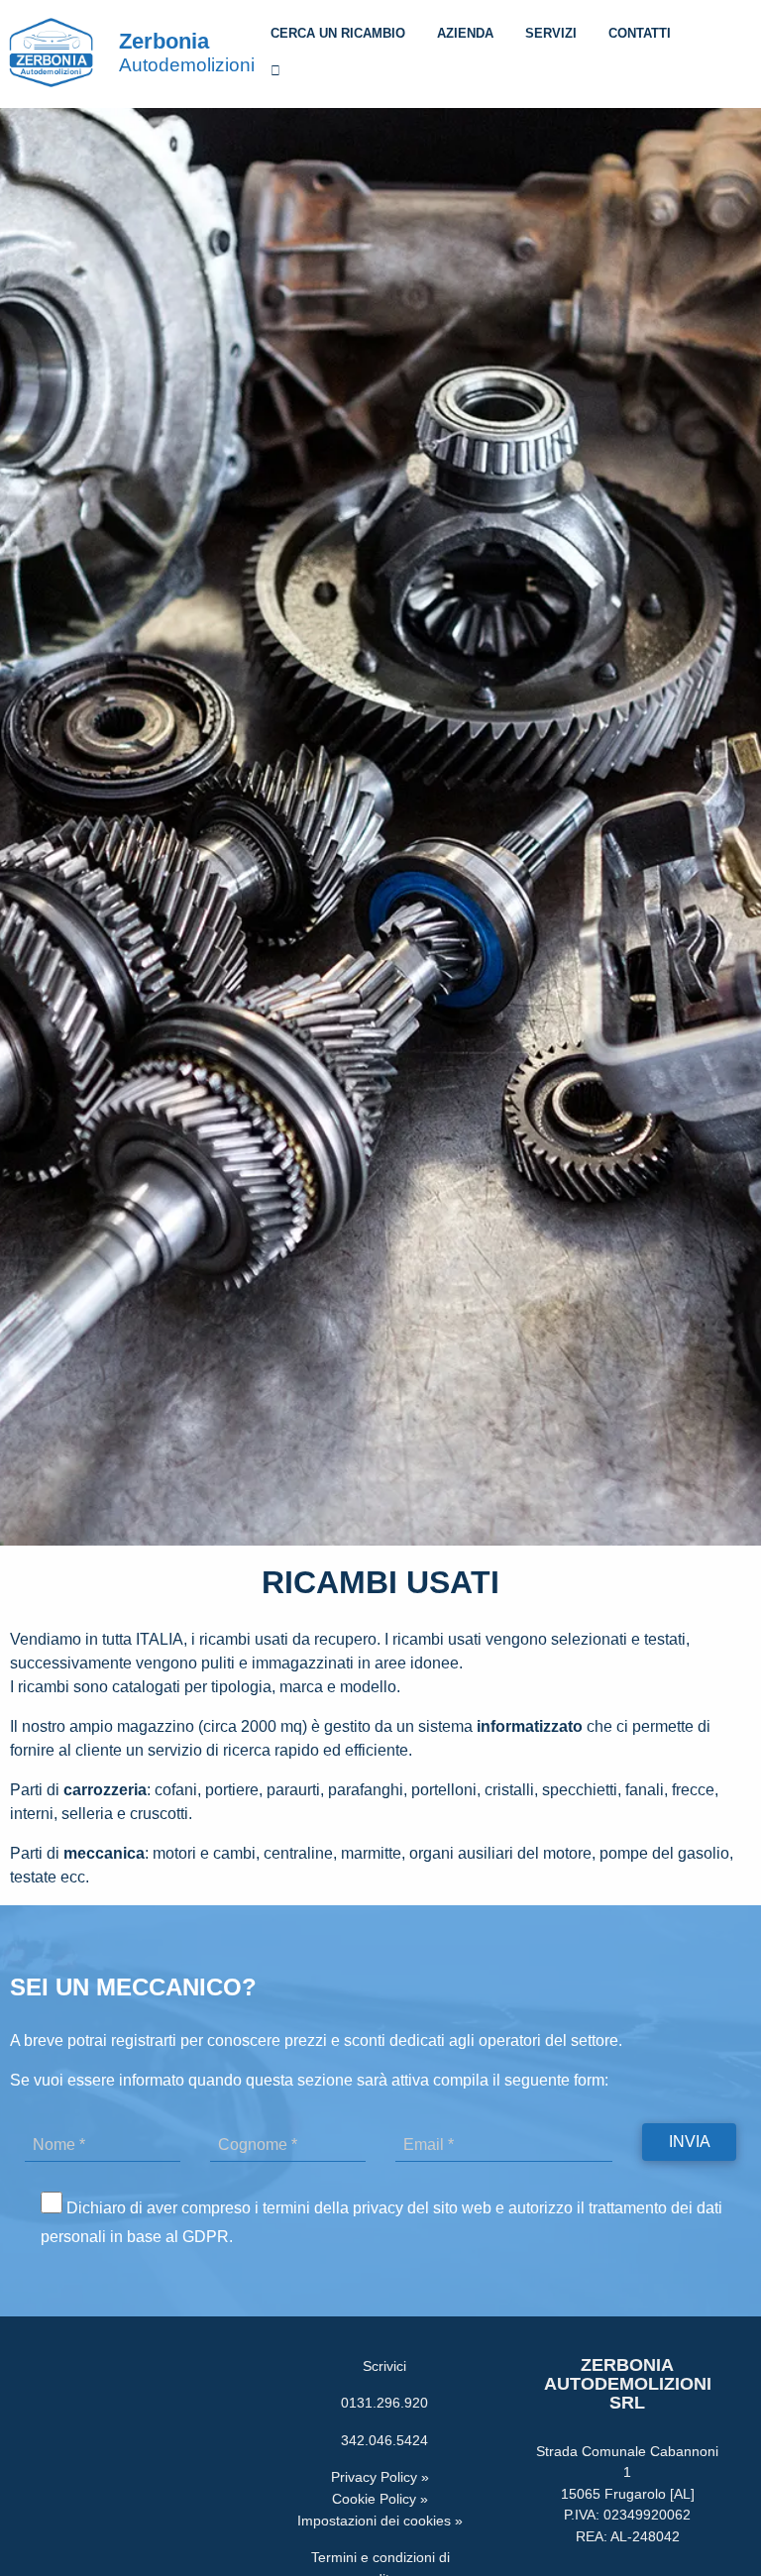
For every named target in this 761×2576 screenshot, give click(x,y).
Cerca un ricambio (338, 33)
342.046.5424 (380, 2440)
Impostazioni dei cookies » (380, 2521)
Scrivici (380, 2366)
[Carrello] (275, 73)
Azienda (465, 33)
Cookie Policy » (380, 2499)
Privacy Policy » (380, 2477)
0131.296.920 (380, 2403)
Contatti (640, 33)
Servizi (551, 33)
